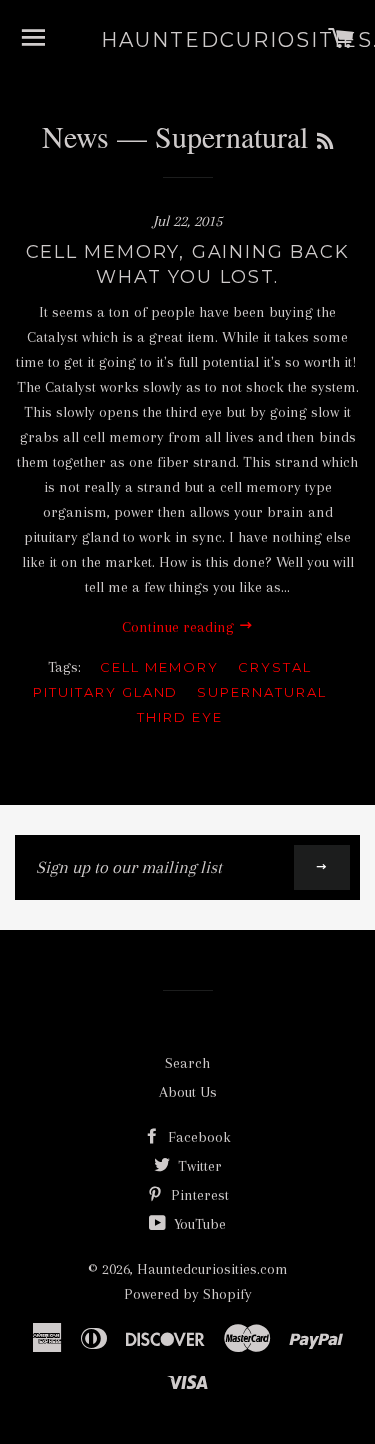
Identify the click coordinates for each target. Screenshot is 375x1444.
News (75, 136)
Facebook (197, 1137)
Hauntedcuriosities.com (187, 40)
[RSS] (325, 141)
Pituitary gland (105, 692)
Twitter (198, 1166)
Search (187, 1063)
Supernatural (261, 692)
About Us (188, 1092)
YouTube (198, 1224)
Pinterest (198, 1195)
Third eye (180, 717)
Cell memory (159, 667)
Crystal (275, 667)
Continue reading (180, 627)
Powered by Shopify (188, 1294)
